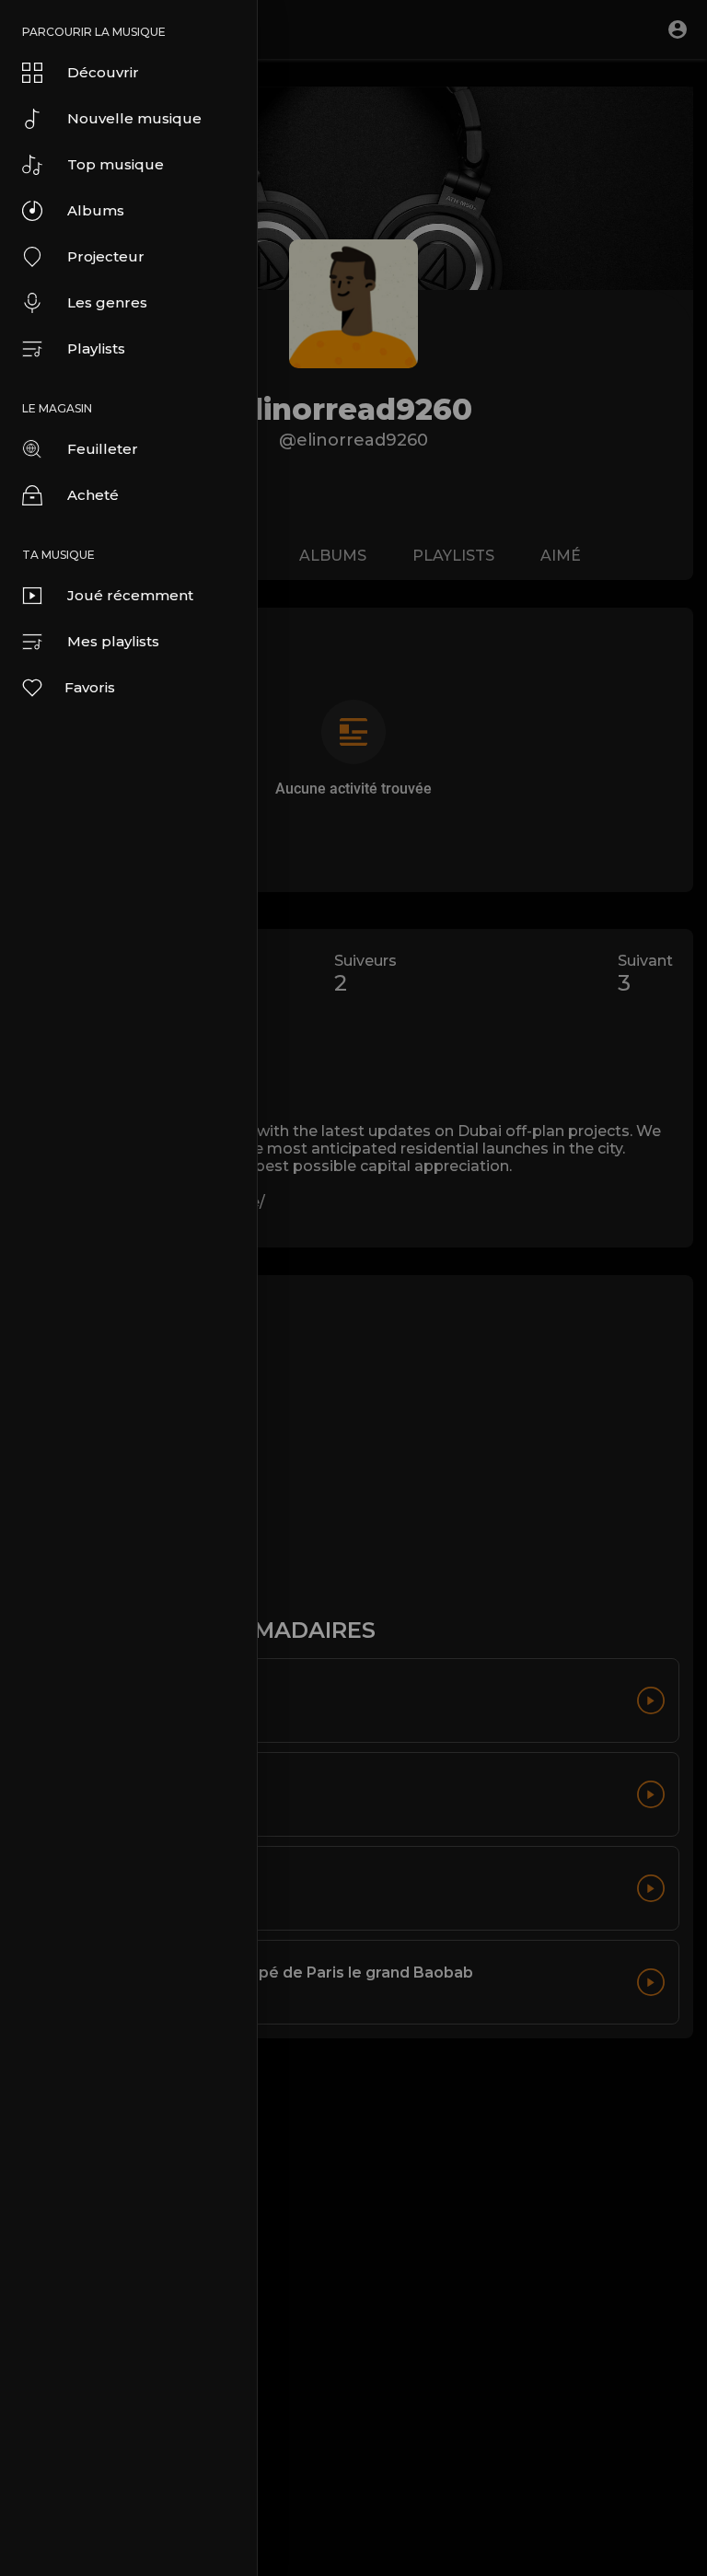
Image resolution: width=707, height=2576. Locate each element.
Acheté (93, 495)
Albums (96, 210)
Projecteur (106, 256)
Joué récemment (130, 595)
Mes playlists (113, 641)
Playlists (96, 348)
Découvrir (103, 72)
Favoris (90, 687)
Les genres (107, 302)
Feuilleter (103, 449)
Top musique (116, 164)
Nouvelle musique (134, 118)
